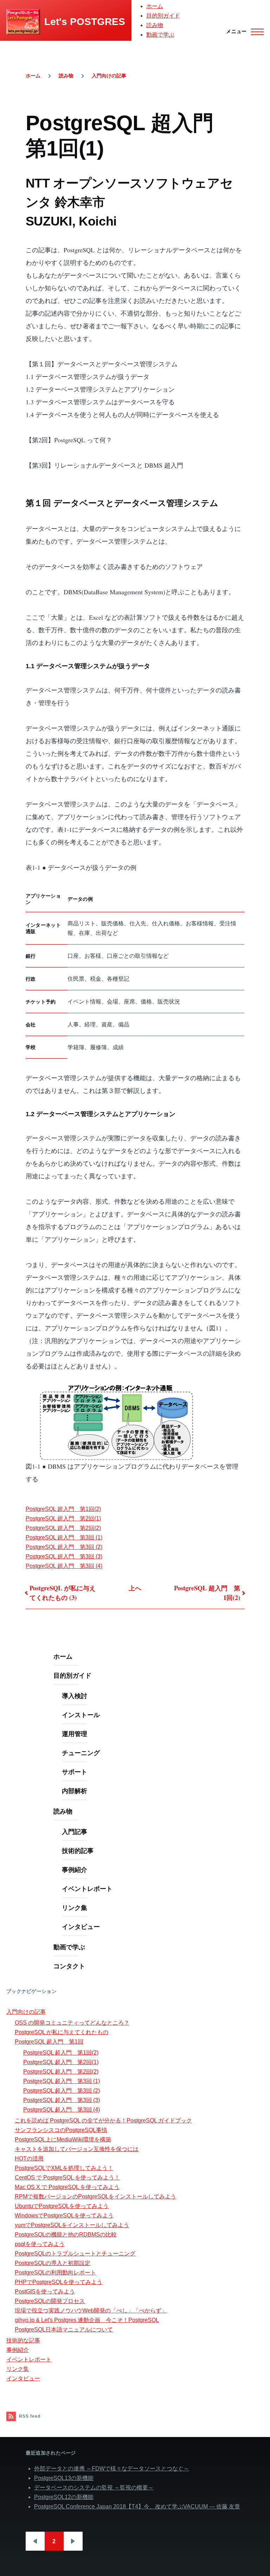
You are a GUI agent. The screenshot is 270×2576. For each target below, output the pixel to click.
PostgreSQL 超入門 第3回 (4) (64, 1566)
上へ (135, 1588)
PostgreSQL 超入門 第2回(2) (63, 1528)
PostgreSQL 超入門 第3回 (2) (64, 1547)
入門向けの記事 (109, 76)
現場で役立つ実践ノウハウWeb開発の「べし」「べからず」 (91, 2311)
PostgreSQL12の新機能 (64, 2497)
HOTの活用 (29, 2159)
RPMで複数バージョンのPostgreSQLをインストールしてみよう (95, 2197)
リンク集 (75, 1907)
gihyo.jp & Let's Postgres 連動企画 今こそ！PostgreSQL (87, 2320)
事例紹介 (75, 1869)
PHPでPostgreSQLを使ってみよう (59, 2282)
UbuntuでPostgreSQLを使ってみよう (62, 2206)
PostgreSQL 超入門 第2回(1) (63, 1518)
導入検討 (75, 1696)
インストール (81, 1715)
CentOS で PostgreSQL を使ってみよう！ (67, 2178)
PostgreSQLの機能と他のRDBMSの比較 (66, 2235)
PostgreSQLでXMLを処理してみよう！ (64, 2168)
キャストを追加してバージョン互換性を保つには (77, 2149)
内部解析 (75, 1791)
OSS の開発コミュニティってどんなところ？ (72, 2023)
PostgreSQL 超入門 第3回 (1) (64, 1537)
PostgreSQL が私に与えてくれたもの (62, 2032)
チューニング (81, 1753)
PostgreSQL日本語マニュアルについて (64, 2330)
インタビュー (81, 1926)
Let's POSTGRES (85, 22)
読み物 (155, 25)
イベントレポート (87, 1888)
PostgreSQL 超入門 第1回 (49, 2042)
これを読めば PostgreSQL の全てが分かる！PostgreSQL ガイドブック (103, 2121)
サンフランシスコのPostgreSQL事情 (61, 2130)
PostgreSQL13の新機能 (64, 2478)
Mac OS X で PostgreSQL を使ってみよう (67, 2187)
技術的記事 (78, 1850)
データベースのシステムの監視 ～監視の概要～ (94, 2488)
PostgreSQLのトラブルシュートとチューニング (75, 2254)
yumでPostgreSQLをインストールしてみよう (72, 2225)
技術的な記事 (23, 2340)
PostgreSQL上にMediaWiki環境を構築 (63, 2140)
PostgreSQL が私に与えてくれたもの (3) (63, 1593)
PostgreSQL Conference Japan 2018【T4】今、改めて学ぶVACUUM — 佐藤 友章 (137, 2507)
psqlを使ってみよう (40, 2244)
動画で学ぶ (160, 35)
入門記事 (75, 1831)
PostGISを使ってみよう (45, 2292)
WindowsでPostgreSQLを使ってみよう (64, 2216)
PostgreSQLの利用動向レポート (55, 2273)
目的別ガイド (163, 16)
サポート (75, 1772)
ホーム (155, 6)
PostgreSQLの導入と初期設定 (53, 2263)
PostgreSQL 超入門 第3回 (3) (64, 1556)
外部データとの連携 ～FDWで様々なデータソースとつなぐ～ (112, 2469)
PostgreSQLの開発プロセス (50, 2301)
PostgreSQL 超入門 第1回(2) (63, 1509)
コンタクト (69, 1966)
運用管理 (75, 1734)
